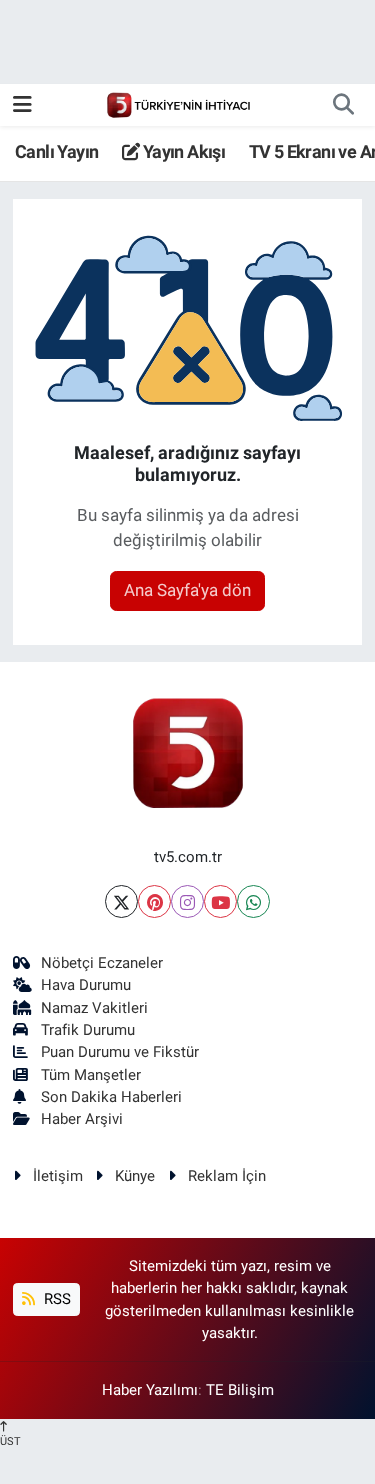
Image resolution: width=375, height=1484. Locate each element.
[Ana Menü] (22, 104)
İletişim (58, 1176)
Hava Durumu (86, 985)
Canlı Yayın (56, 151)
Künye (135, 1176)
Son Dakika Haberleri (111, 1097)
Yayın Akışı (182, 151)
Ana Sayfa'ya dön (187, 590)
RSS (55, 1299)
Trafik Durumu (88, 1030)
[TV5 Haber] (178, 104)
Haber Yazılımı (150, 1390)
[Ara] (343, 105)
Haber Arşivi (82, 1119)
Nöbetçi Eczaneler (102, 963)
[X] (121, 901)
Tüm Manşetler (91, 1075)
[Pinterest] (154, 901)
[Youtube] (220, 901)
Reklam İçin (227, 1176)
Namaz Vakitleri (94, 1008)
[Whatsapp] (253, 901)
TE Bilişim (240, 1390)
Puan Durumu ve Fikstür (120, 1052)
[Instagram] (187, 901)
